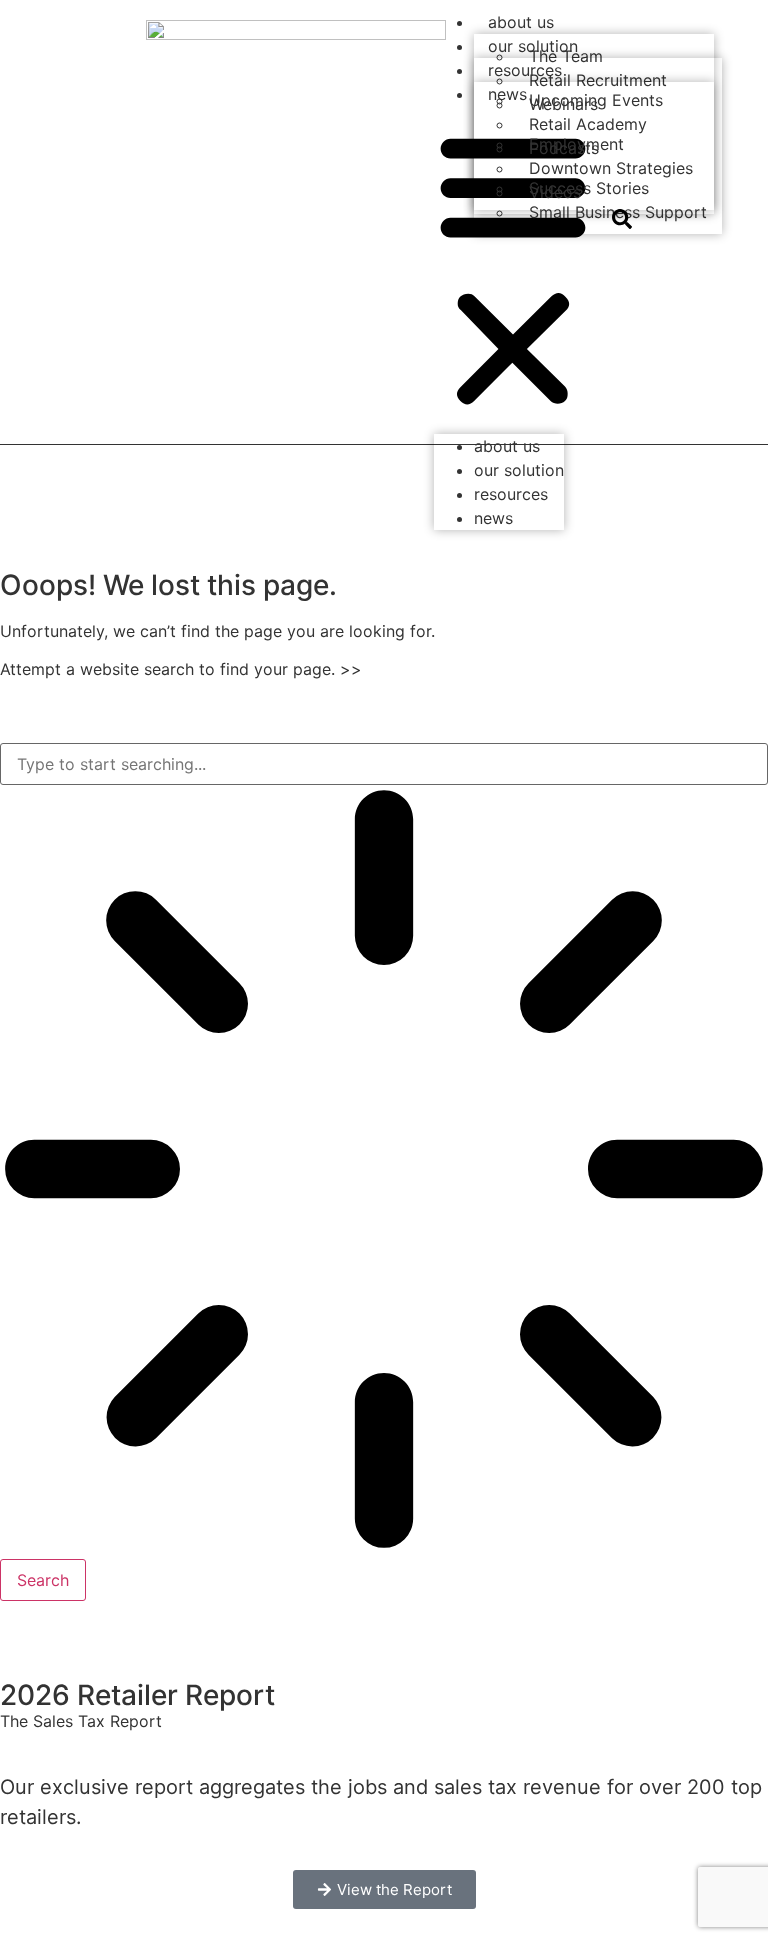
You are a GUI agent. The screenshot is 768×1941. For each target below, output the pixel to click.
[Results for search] (384, 1172)
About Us (521, 22)
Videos (555, 192)
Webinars (563, 104)
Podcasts (564, 148)
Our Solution (519, 470)
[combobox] (384, 764)
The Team (566, 56)
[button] (513, 270)
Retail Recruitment (598, 80)
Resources (511, 494)
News (493, 518)
